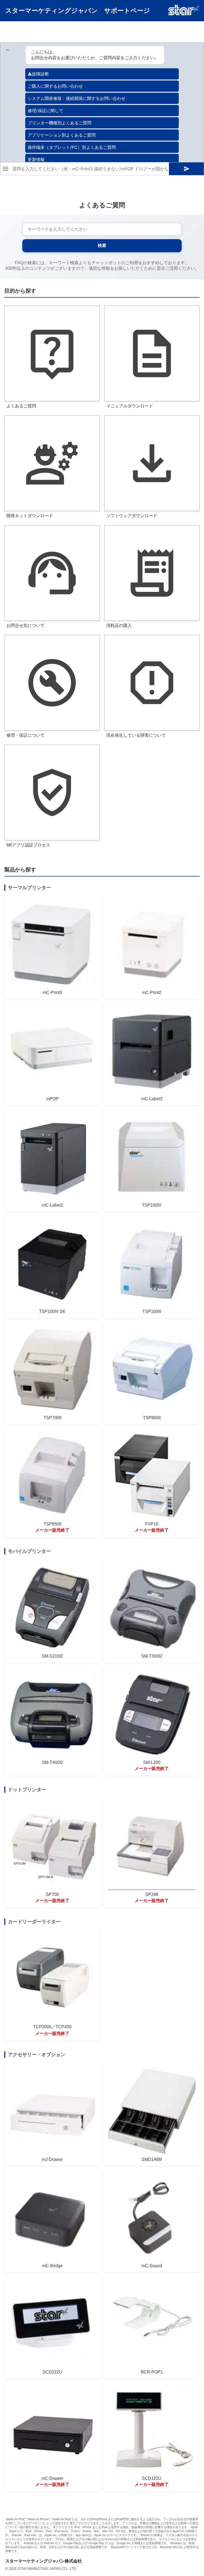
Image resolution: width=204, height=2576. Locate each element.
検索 (102, 245)
